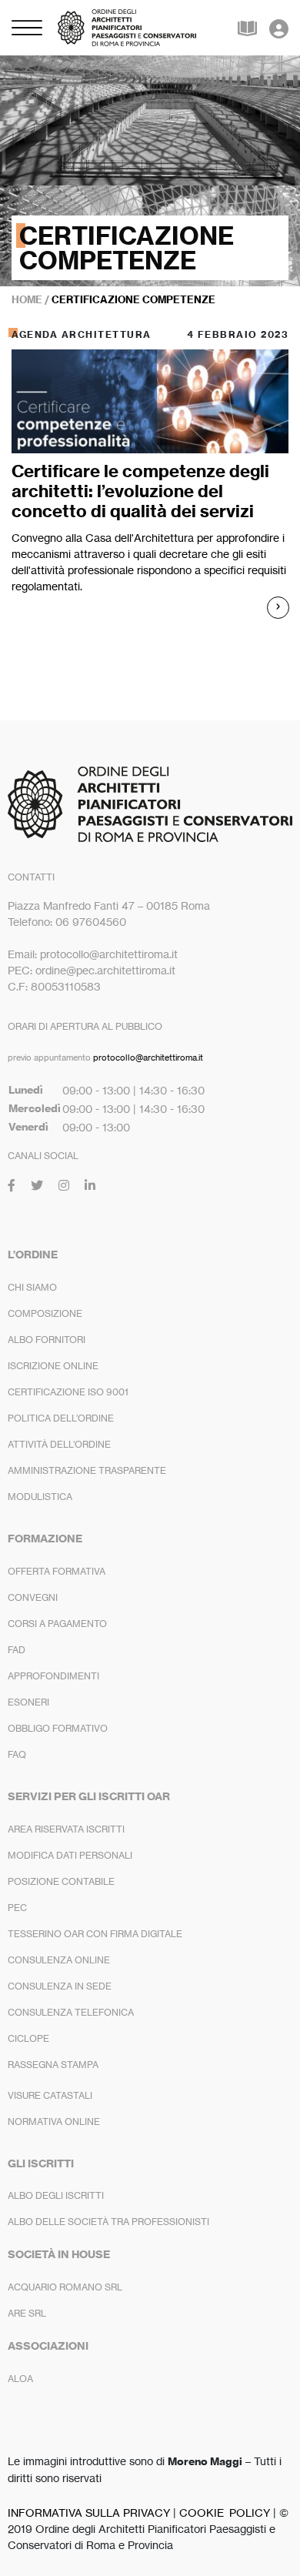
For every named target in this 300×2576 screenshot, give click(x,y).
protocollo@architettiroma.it (148, 1057)
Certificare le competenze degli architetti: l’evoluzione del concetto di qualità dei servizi (140, 491)
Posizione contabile (61, 1881)
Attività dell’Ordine (59, 1444)
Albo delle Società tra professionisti (108, 2222)
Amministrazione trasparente (87, 1470)
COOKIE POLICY (225, 2513)
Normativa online (54, 2122)
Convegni (33, 1597)
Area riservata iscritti (66, 1829)
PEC (17, 1908)
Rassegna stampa (53, 2065)
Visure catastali (50, 2095)
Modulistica (40, 1497)
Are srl (27, 2313)
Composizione (45, 1313)
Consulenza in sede (60, 1986)
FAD (17, 1650)
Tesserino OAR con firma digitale (95, 1934)
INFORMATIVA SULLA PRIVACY (89, 2513)
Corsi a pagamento (57, 1624)
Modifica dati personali (70, 1855)
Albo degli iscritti (56, 2195)
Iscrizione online (53, 1366)
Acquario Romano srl (65, 2287)
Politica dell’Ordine (61, 1418)
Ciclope (28, 2038)
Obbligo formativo (58, 1728)
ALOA (20, 2379)
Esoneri (28, 1702)
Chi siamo (32, 1287)
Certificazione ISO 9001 (68, 1392)
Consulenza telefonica (71, 2012)
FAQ (17, 1754)
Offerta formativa (57, 1571)
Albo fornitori (47, 1340)
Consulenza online (59, 1960)
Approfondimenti (53, 1676)
